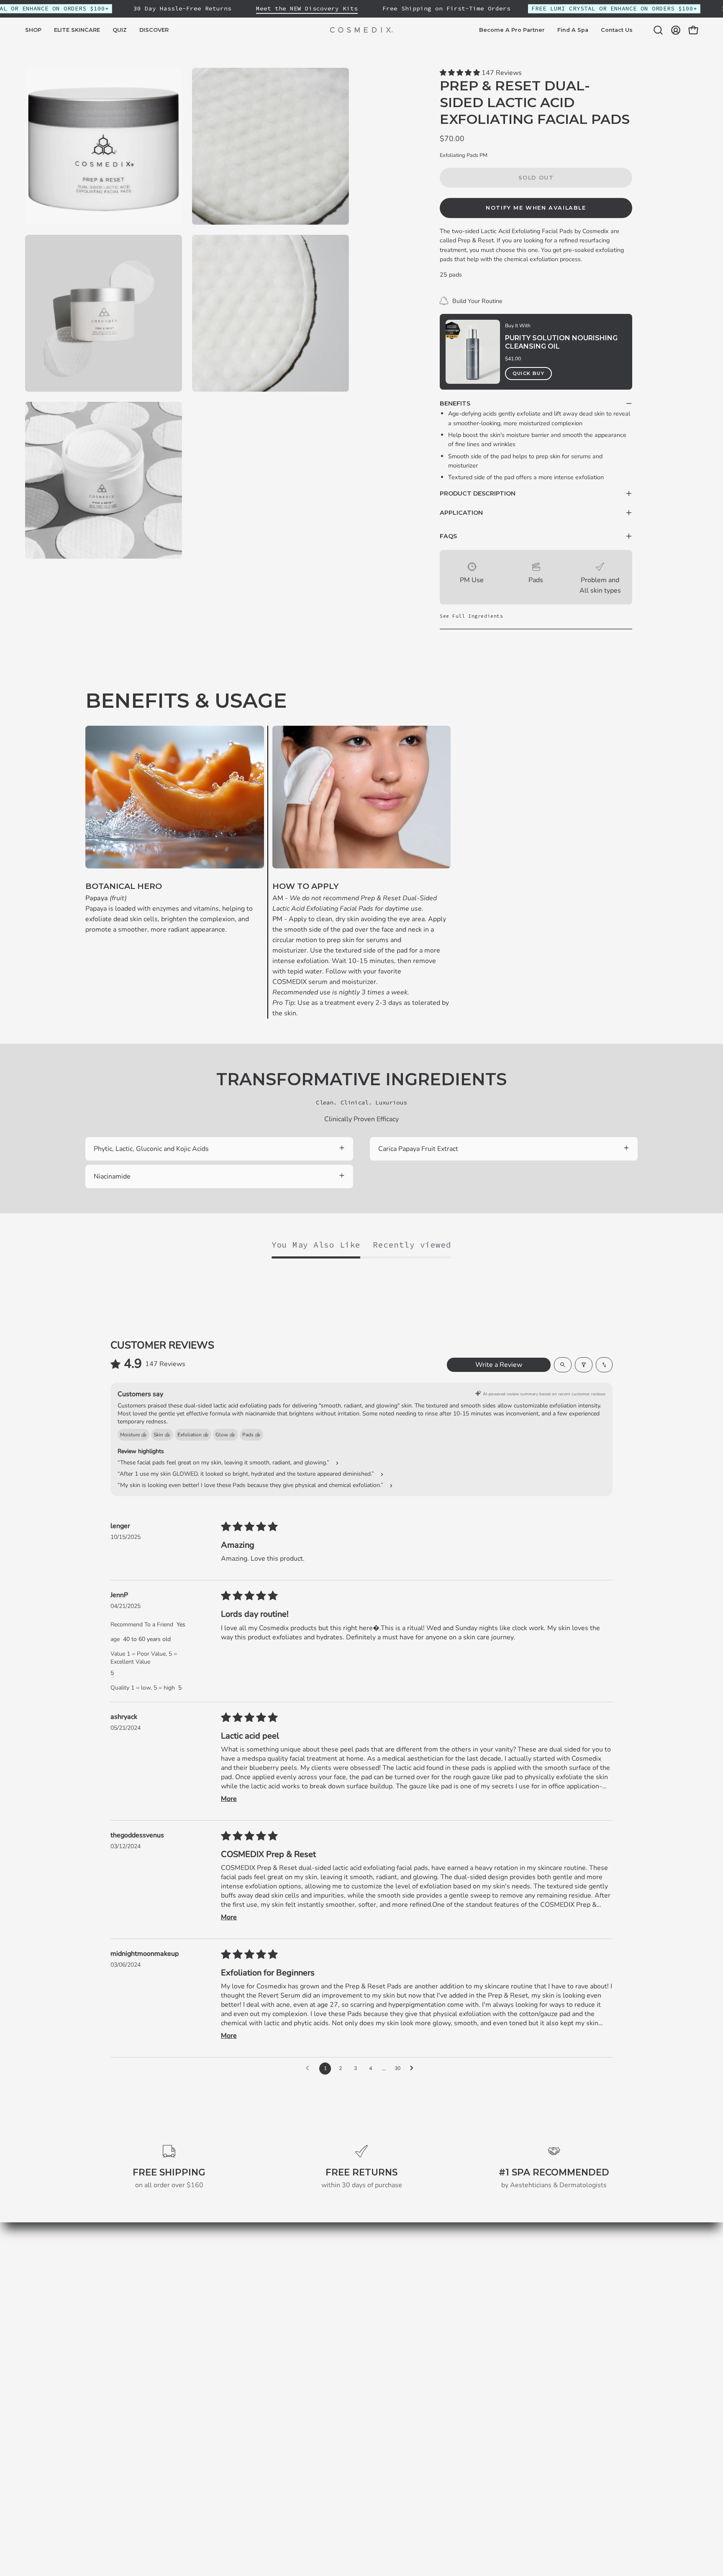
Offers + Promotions (372, 2322)
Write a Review (499, 1365)
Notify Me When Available (536, 208)
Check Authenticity (370, 2336)
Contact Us (358, 2391)
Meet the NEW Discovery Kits (307, 8)
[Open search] (563, 1365)
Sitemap (240, 2336)
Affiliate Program (367, 2377)
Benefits (455, 403)
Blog (235, 2322)
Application (461, 513)
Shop (235, 2267)
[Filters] (584, 1365)
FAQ (348, 2363)
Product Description (478, 493)
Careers (353, 2350)
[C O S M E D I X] (361, 30)
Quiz (234, 2294)
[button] (77, 30)
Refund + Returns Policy (378, 2308)
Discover (241, 2308)
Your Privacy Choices (373, 2405)
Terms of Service (367, 2281)
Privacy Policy (362, 2267)
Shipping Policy (364, 2294)
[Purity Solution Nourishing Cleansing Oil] (473, 352)
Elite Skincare (248, 2281)
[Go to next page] (414, 2068)
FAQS (448, 536)
